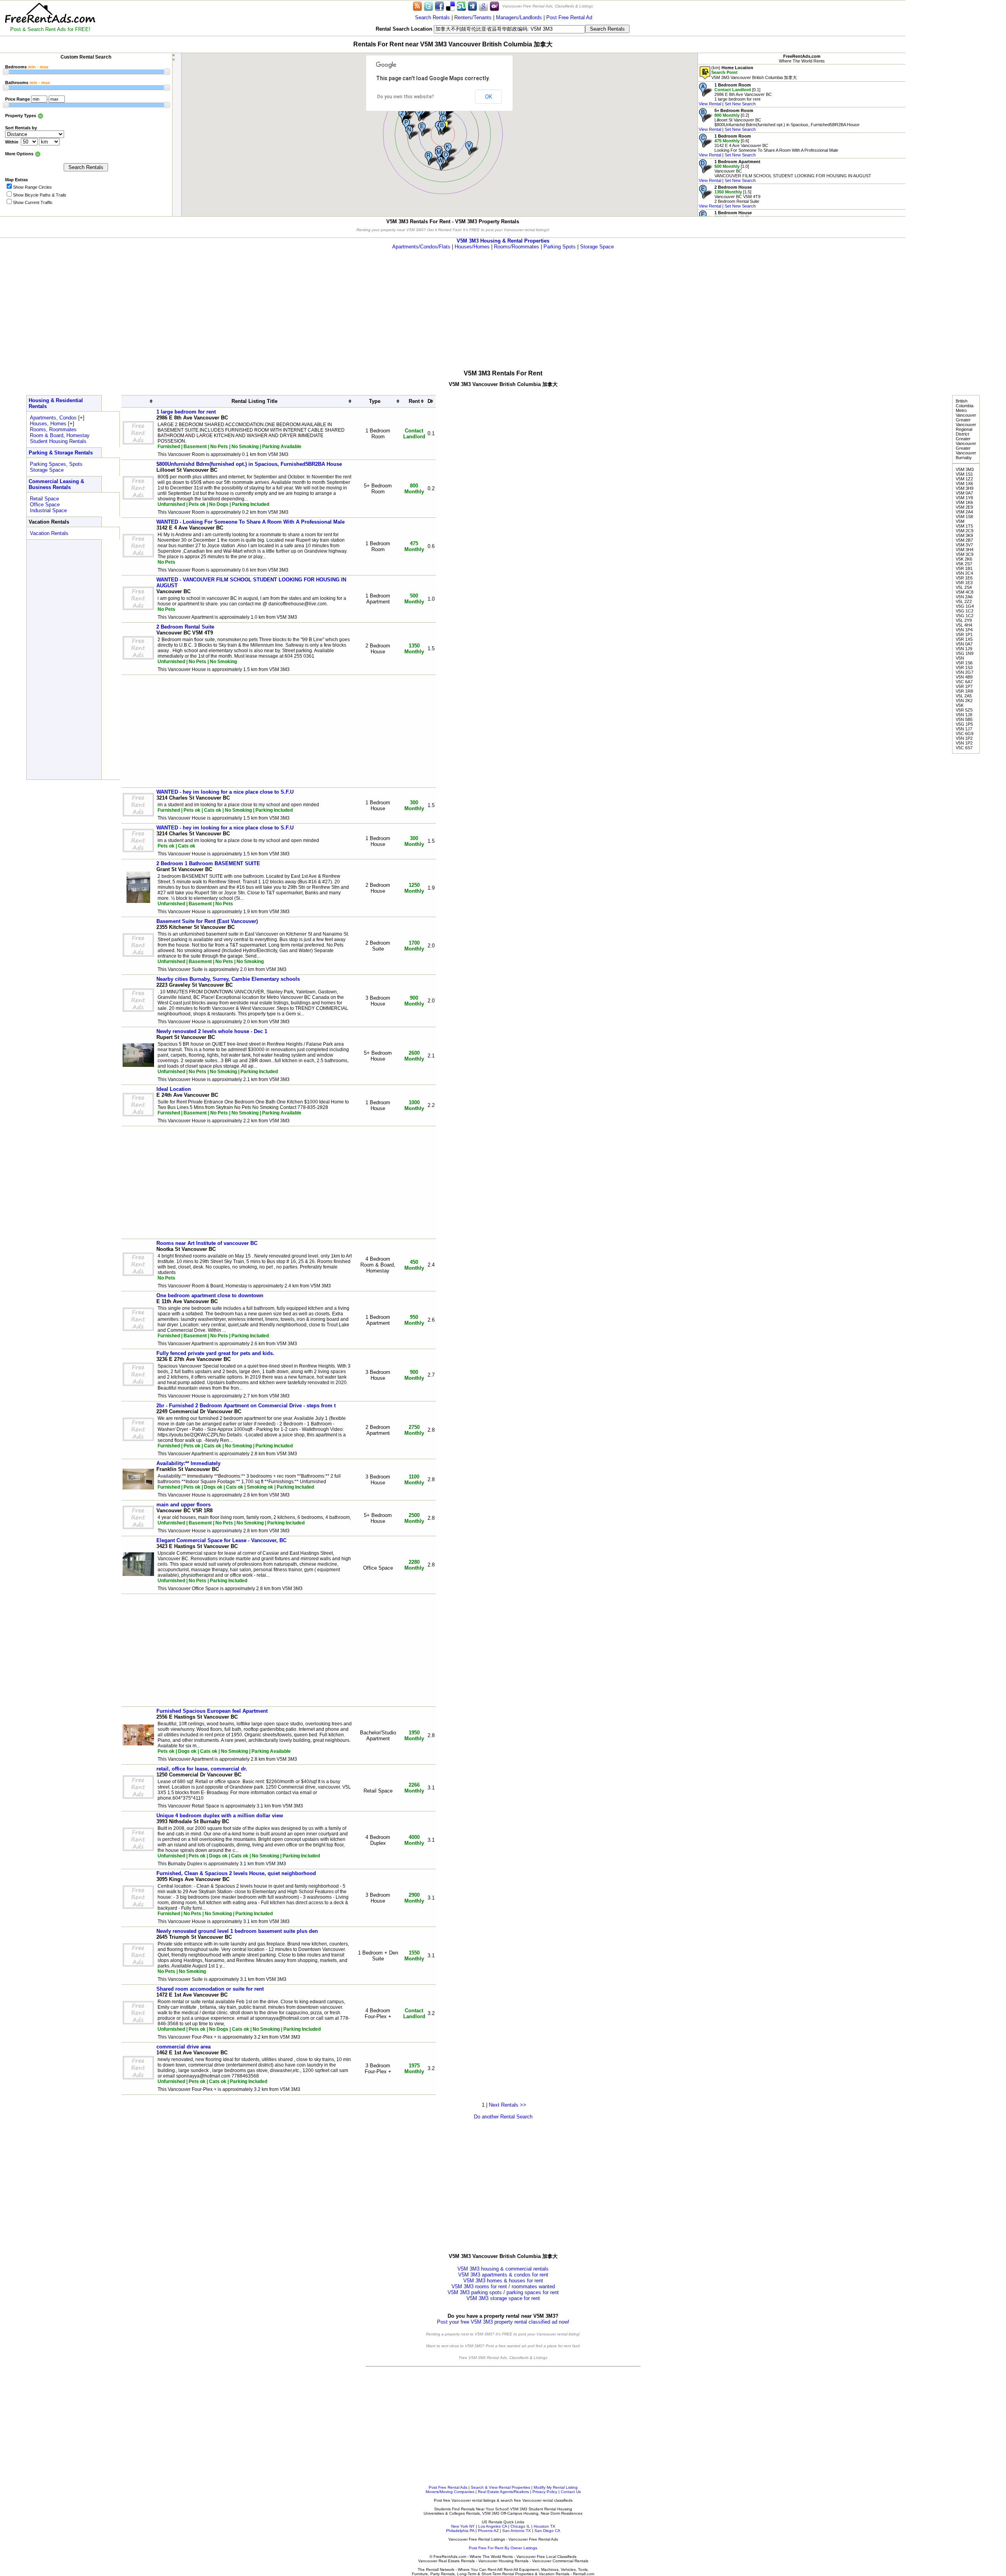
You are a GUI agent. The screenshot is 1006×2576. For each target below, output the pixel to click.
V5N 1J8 (964, 715)
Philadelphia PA (460, 2531)
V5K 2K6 (964, 559)
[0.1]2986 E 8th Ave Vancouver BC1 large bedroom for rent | (735, 94)
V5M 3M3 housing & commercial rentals (503, 2269)
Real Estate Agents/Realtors (503, 2492)
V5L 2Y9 (964, 620)
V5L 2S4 (964, 587)
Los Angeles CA (493, 2526)
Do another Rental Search (503, 2117)
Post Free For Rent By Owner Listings (503, 2548)
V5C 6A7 (964, 682)
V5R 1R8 (964, 691)
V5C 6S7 (964, 748)
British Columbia (965, 403)
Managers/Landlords (519, 17)
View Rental (710, 104)
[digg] (472, 6)
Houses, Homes (48, 424)
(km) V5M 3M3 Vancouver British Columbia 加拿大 (754, 73)
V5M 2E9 (964, 507)
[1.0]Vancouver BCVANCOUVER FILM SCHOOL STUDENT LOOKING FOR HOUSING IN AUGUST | (785, 171)
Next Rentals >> (508, 2105)
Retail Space (44, 499)
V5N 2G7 (965, 672)
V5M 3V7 (964, 545)
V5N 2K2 (964, 701)
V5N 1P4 (964, 630)
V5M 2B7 (964, 540)
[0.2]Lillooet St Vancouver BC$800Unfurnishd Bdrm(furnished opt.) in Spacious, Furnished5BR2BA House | (779, 120)
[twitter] (428, 6)
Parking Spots (560, 247)
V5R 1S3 (964, 667)
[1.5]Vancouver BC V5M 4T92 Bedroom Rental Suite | (730, 197)
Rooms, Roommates (53, 429)
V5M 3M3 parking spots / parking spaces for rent (503, 2292)
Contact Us (571, 2492)
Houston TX (544, 2526)
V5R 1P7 (964, 686)
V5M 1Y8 (964, 498)
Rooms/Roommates (517, 247)
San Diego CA (547, 2531)
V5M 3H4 (965, 550)
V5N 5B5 (964, 719)
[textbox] (509, 29)
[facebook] (439, 6)
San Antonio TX (517, 2531)
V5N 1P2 (964, 738)
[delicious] (450, 6)
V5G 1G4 (965, 606)
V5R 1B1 (964, 568)
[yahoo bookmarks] (494, 6)
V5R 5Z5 (964, 710)
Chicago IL (520, 2526)
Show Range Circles (32, 187)
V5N (960, 658)
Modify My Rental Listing (556, 2487)
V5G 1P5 (964, 724)
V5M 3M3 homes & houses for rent (503, 2281)
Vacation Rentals (49, 533)
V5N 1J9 (964, 649)
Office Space (45, 505)
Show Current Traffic (33, 202)
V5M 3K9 (964, 535)
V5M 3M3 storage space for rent (503, 2298)
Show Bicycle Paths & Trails (40, 195)
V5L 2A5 (964, 696)
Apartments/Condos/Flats (421, 247)
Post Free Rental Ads (448, 2487)
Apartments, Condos (53, 418)
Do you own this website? (406, 97)
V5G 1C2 (965, 611)
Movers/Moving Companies (450, 2492)
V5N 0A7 (964, 644)
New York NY (463, 2526)
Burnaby (964, 458)
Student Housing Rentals (58, 441)
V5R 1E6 (964, 578)
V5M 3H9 (965, 488)
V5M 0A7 (964, 493)
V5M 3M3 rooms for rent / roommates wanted (503, 2286)
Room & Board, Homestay (60, 435)
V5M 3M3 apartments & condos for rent (503, 2275)
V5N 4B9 (964, 677)
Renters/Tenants (473, 17)
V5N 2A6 (964, 597)
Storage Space (597, 247)
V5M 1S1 (964, 474)
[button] (446, 128)
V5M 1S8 (964, 517)
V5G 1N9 (965, 653)
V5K (960, 705)
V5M (960, 521)
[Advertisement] (956, 118)
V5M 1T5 (964, 526)
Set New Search (740, 104)
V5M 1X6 (964, 484)
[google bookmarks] (483, 6)
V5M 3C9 (965, 554)
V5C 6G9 (965, 734)
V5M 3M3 (965, 469)
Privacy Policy (545, 2492)
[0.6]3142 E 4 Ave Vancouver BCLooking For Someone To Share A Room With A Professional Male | (768, 145)
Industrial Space (48, 510)
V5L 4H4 (964, 625)
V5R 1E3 (964, 583)
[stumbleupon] (461, 6)
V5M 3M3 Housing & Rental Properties (503, 241)
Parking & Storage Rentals (61, 453)
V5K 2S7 (964, 564)
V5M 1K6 (964, 502)
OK (488, 97)
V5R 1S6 (964, 663)
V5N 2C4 (964, 573)
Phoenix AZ (488, 2531)
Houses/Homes (472, 247)
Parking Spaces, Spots (56, 464)
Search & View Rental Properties (500, 2487)
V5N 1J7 (964, 729)
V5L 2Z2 (964, 601)
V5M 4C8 (965, 592)
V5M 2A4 (964, 512)
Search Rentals (432, 17)
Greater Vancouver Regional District (966, 427)
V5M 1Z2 (964, 479)
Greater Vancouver (966, 441)
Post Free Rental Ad (569, 17)
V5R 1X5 (964, 639)
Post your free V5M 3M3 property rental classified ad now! (503, 2322)
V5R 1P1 (964, 634)
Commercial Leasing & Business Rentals (56, 484)
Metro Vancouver (966, 413)
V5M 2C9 (965, 531)
